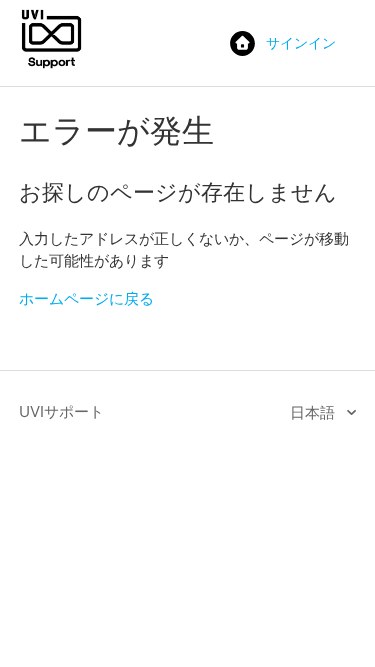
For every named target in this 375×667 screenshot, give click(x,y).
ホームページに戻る (86, 298)
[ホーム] (51, 66)
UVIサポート (61, 411)
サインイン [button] (301, 42)
